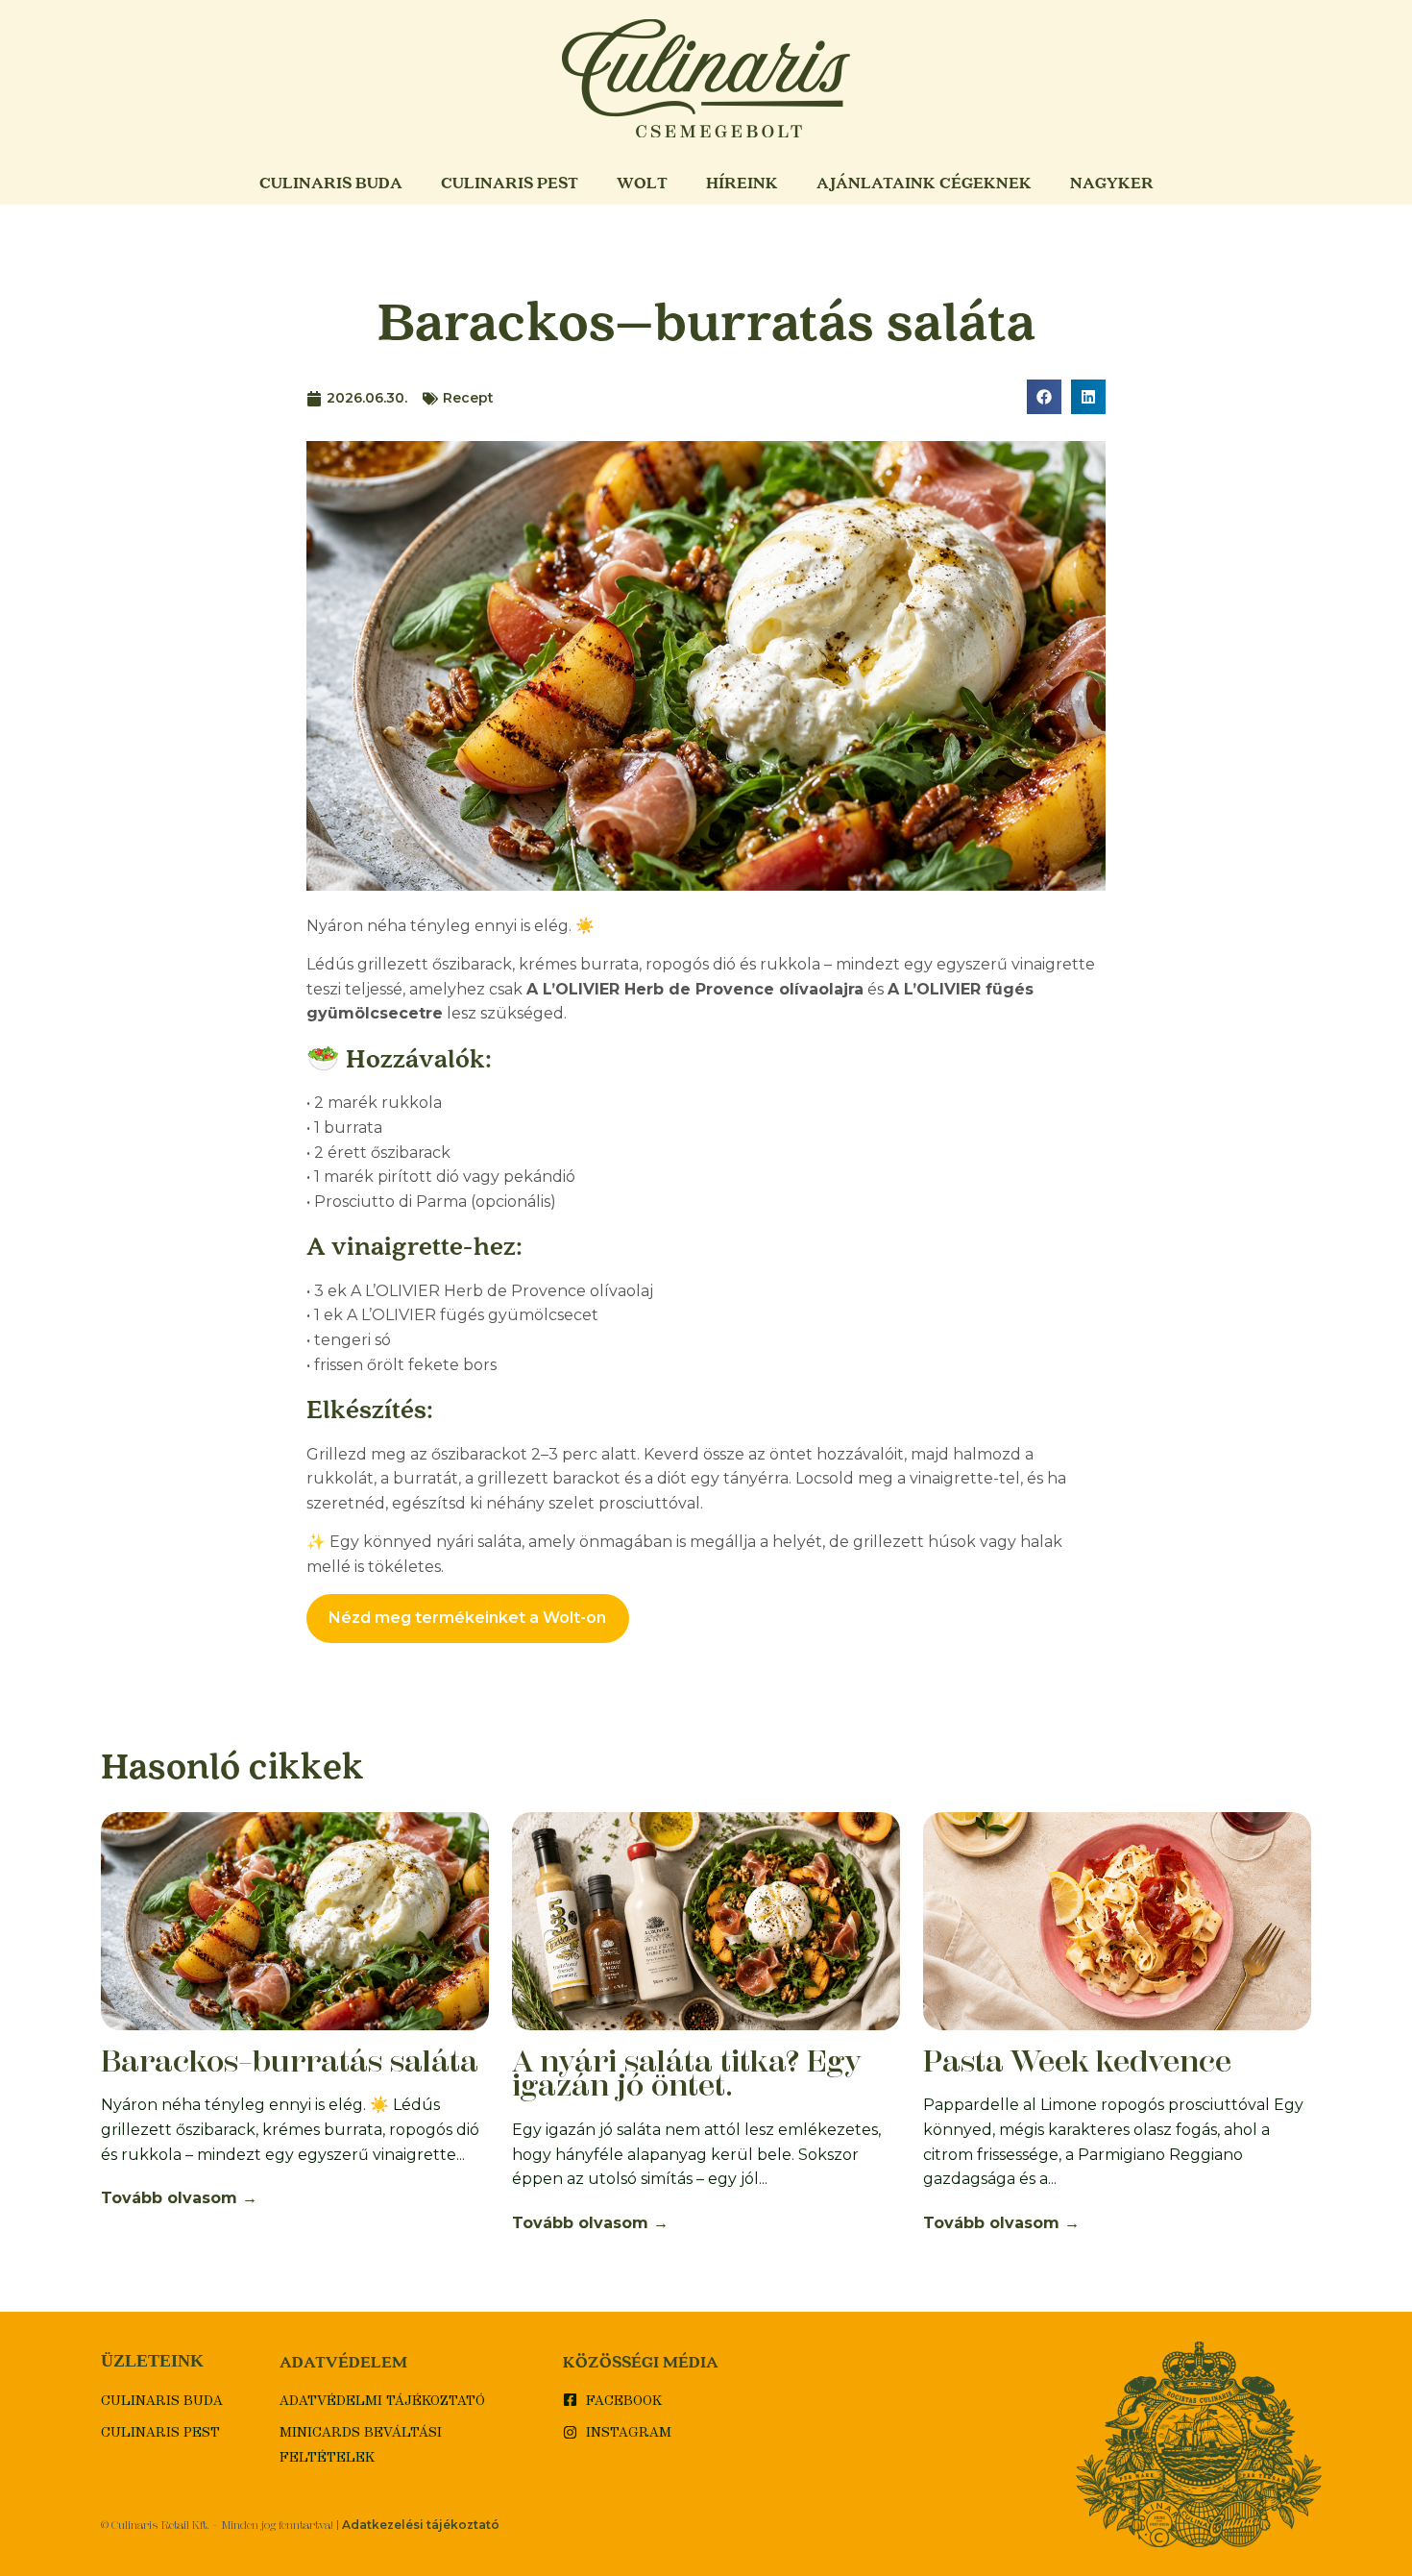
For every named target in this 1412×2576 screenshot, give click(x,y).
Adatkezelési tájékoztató (421, 2525)
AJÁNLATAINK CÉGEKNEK (924, 182)
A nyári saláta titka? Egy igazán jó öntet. (686, 2073)
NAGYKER (1112, 182)
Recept (468, 398)
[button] (1044, 397)
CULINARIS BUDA (331, 182)
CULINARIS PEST (510, 182)
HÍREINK (742, 182)
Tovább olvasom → (179, 2198)
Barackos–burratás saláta (290, 2061)
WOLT (642, 182)
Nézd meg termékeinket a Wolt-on (467, 1618)
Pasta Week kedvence (1077, 2061)
